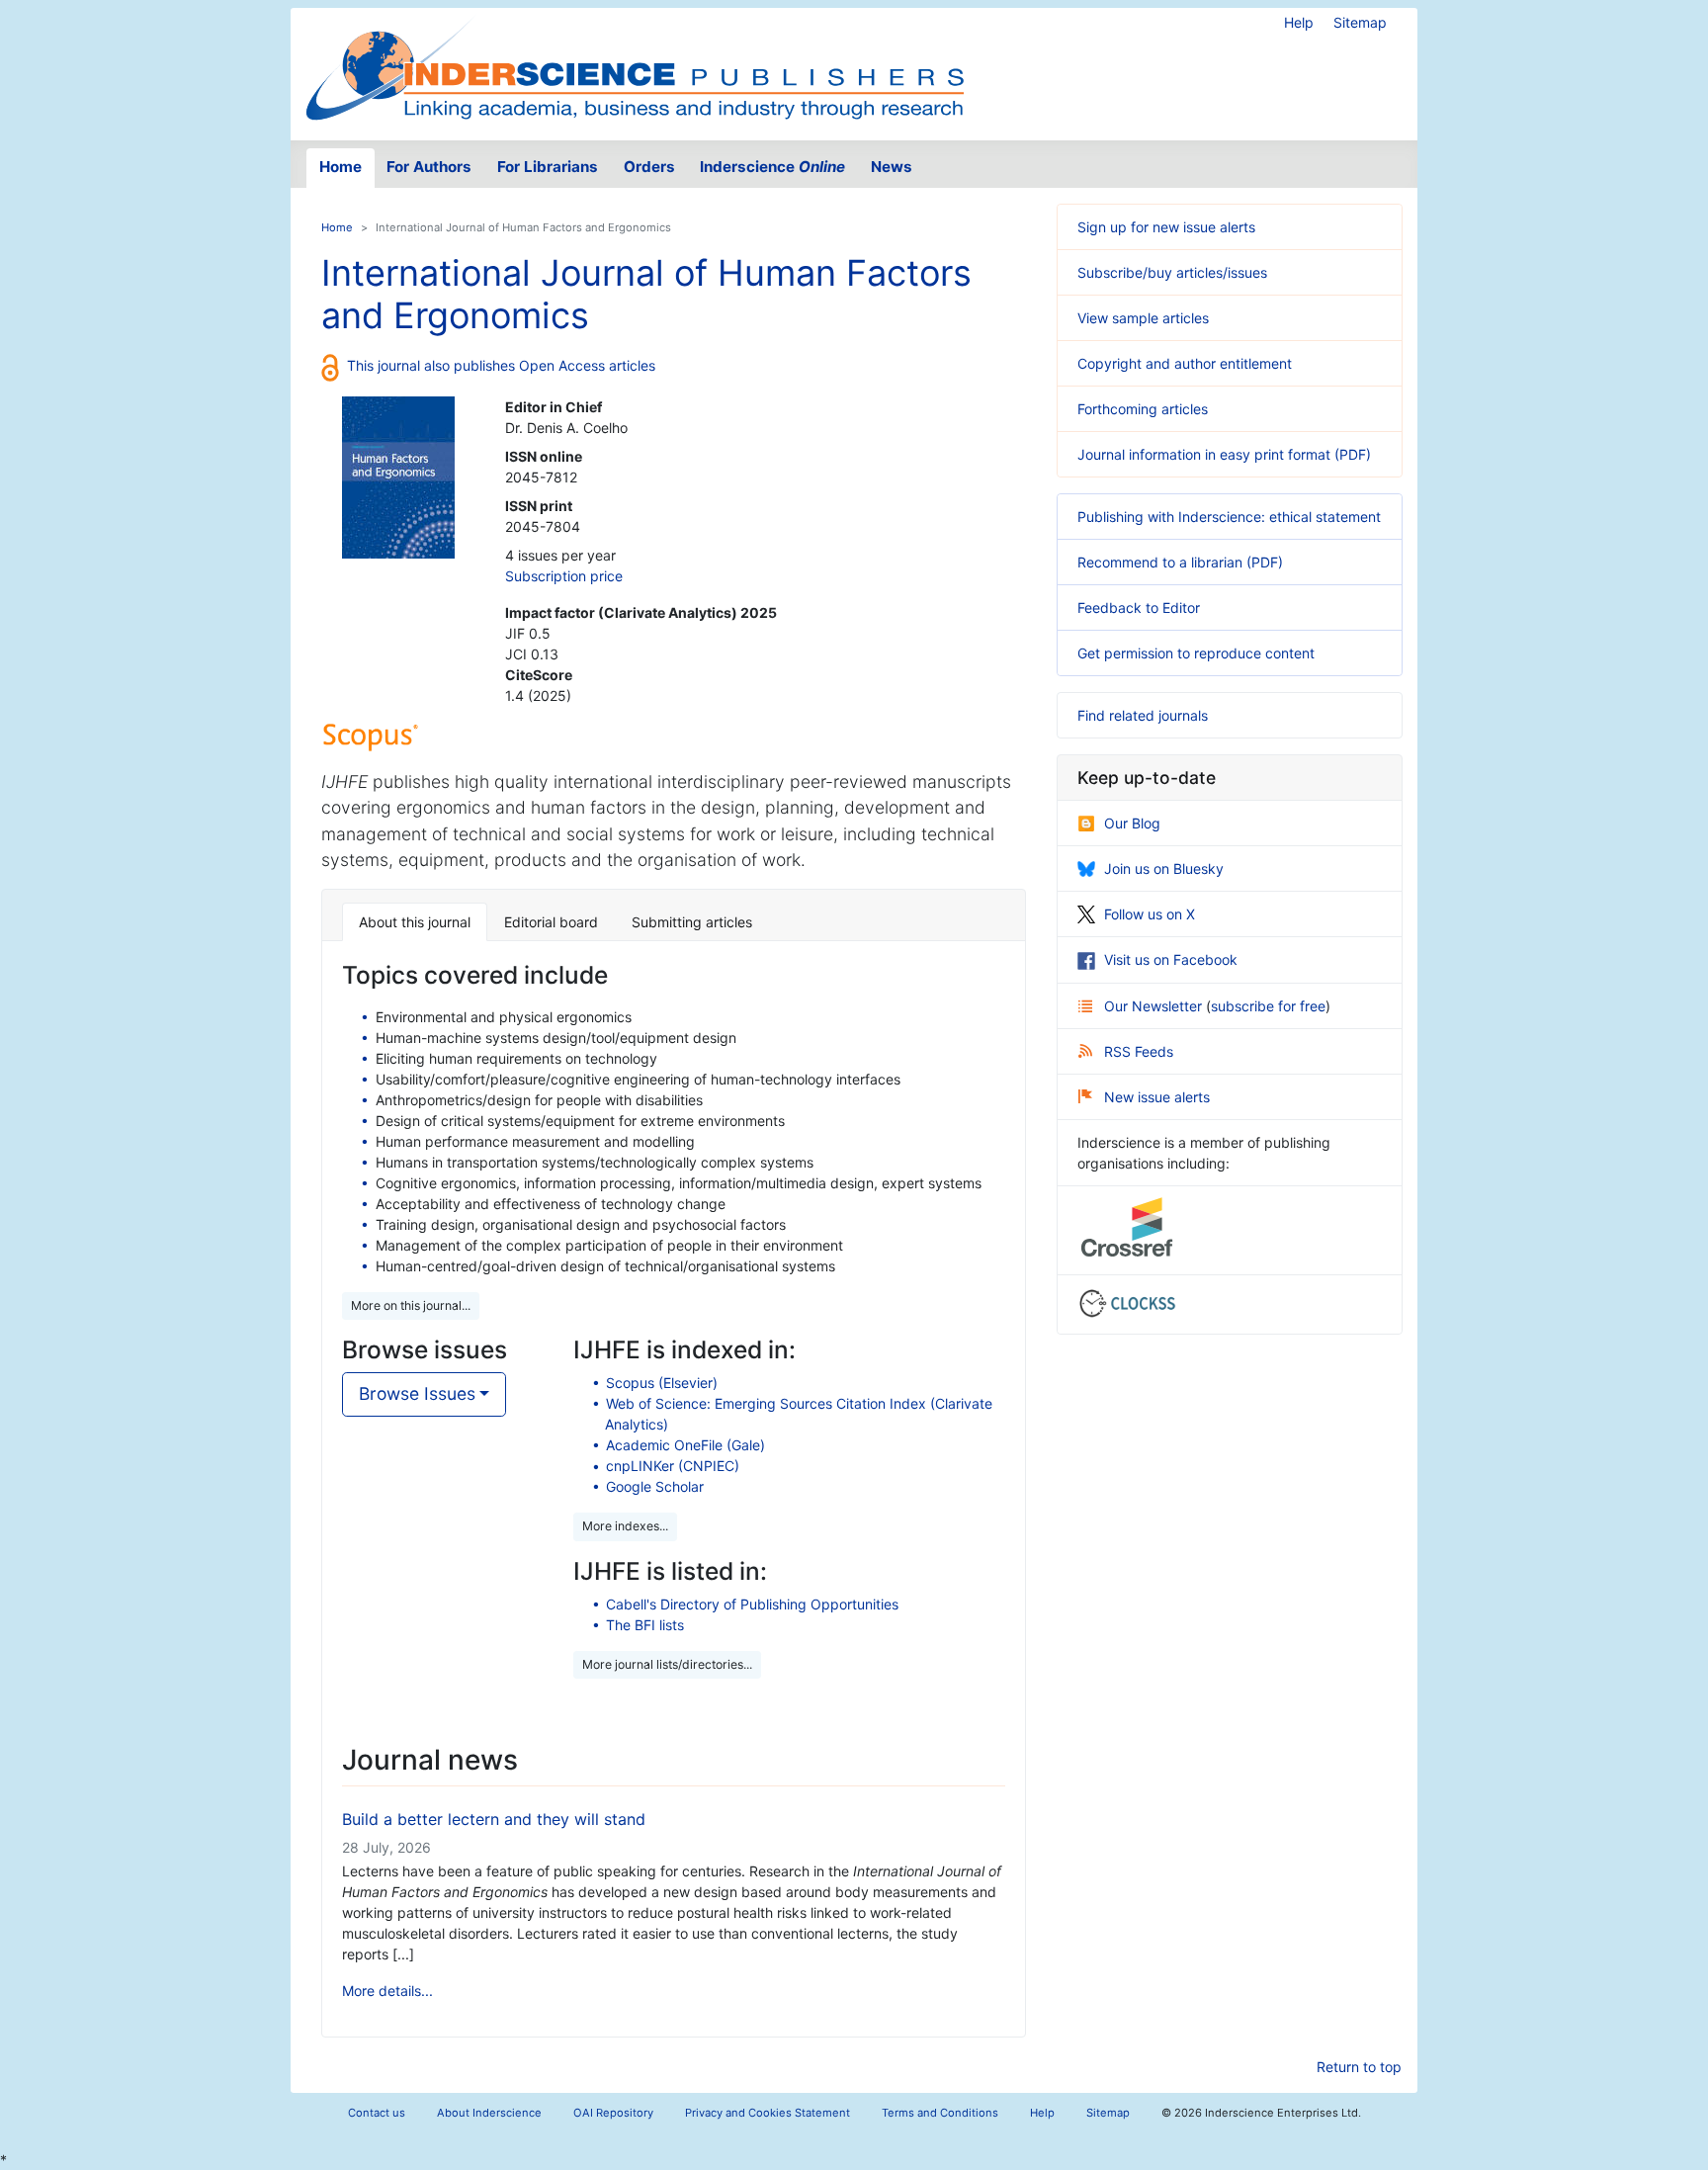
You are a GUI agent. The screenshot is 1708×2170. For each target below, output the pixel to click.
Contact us (377, 2113)
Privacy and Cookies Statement (768, 2113)
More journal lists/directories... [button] (667, 1664)
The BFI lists (645, 1625)
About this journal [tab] (415, 922)
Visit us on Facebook (1171, 959)
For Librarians (548, 167)
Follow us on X (1150, 914)
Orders (649, 167)
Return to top (1359, 2067)
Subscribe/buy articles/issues (1172, 272)
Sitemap (1360, 22)
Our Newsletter (1155, 1006)
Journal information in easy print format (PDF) (1224, 454)
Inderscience (772, 167)
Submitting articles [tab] (692, 922)
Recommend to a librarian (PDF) (1180, 562)
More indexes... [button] (625, 1526)
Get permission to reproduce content (1196, 653)
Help (1299, 22)
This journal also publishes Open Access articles (501, 365)
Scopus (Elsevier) (662, 1383)
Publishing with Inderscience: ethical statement (1229, 517)
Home (341, 167)
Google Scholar (655, 1486)
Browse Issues (417, 1393)
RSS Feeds (1139, 1051)
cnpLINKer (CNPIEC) (673, 1466)
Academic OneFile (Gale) (685, 1445)
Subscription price (564, 576)
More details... (387, 1991)
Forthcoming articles (1143, 409)
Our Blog (1132, 823)
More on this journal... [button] (411, 1305)
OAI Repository (613, 2113)
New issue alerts (1157, 1097)
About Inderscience (489, 2113)
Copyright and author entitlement (1185, 363)
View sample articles (1143, 318)
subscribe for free (1268, 1006)
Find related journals (1143, 715)
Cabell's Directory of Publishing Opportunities (752, 1604)
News (892, 167)
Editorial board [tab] (551, 922)
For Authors (429, 167)
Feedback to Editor (1139, 608)
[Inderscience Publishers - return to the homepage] (635, 66)
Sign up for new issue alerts (1166, 227)
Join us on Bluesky (1164, 868)
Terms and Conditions (940, 2113)
